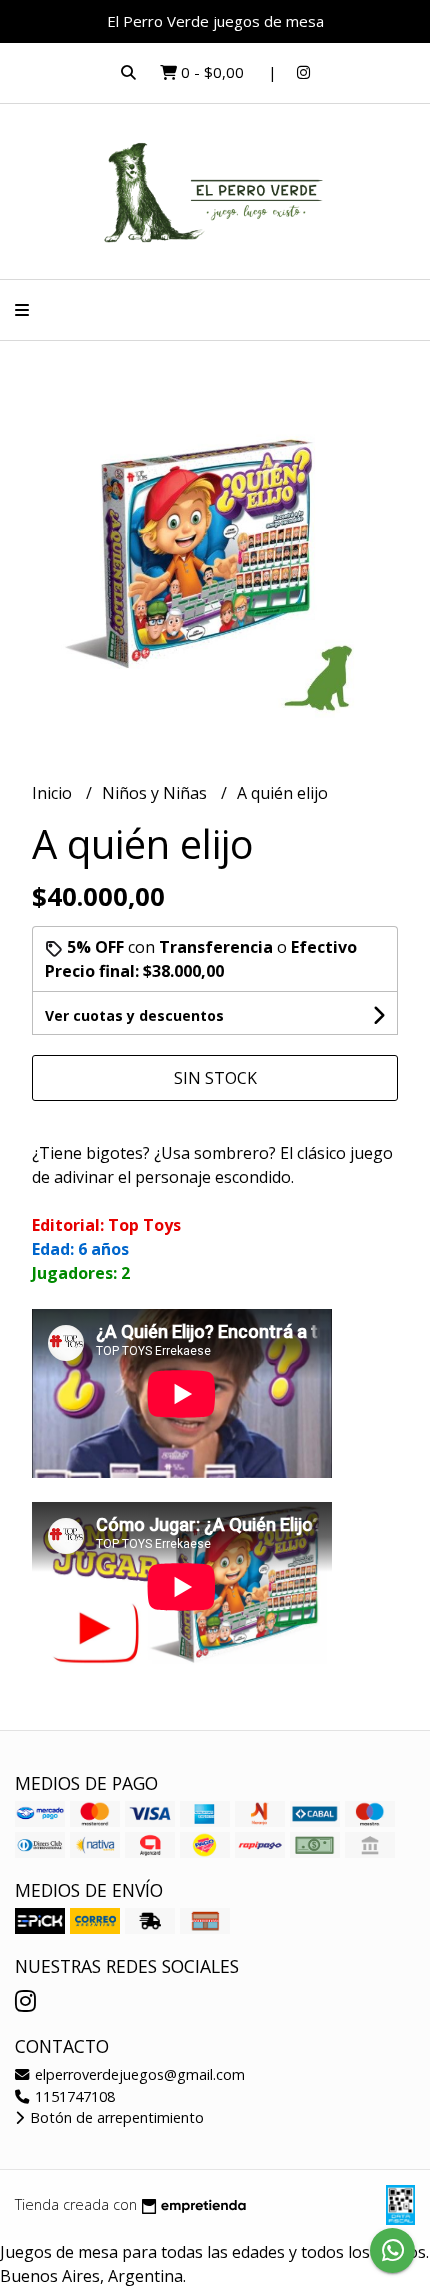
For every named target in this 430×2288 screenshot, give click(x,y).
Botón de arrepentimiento (115, 2117)
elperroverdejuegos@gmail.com (138, 2074)
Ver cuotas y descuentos (134, 1015)
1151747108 (73, 2096)
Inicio (54, 793)
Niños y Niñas (156, 793)
